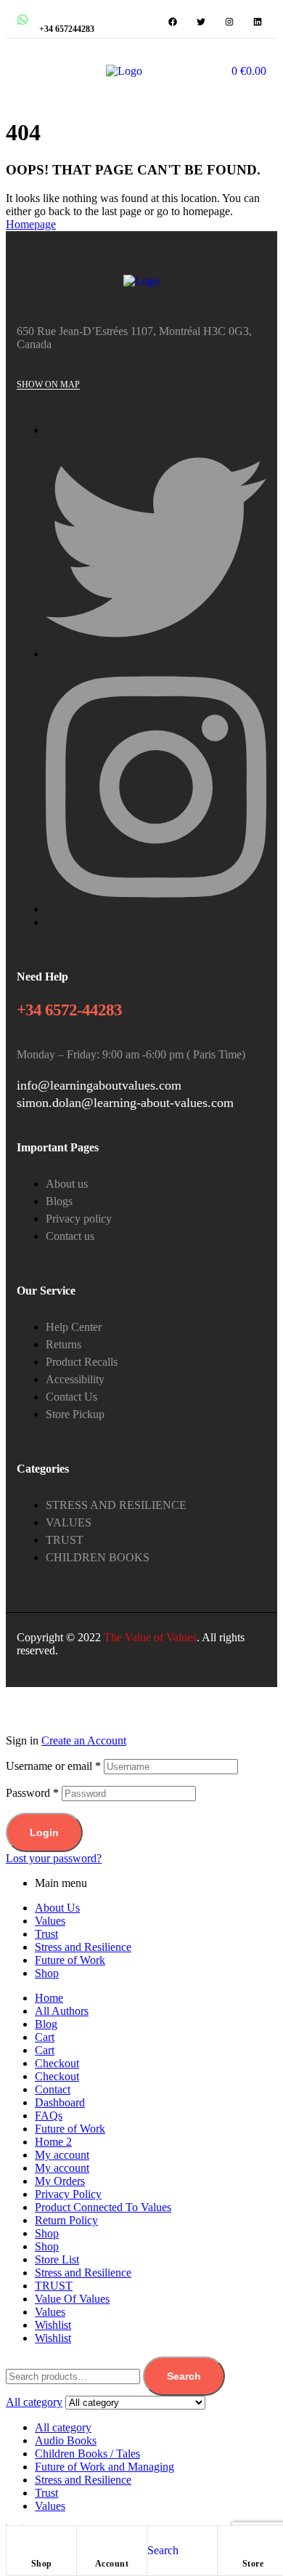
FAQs (49, 2116)
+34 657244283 (67, 29)
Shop (42, 2564)
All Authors (62, 2011)
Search (184, 2376)
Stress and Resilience (83, 1947)
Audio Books (66, 2440)
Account (112, 2564)
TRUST (54, 2286)
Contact (53, 2089)
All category (63, 2427)
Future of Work (70, 1960)
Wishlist (53, 2325)
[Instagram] (229, 22)
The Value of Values (150, 1637)
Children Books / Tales (87, 2454)
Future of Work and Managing (104, 2467)
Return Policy (66, 2220)
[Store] (253, 2540)
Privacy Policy (68, 2194)
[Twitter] (201, 22)
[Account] (112, 2540)
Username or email (53, 1766)
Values (50, 1921)
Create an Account (84, 1740)
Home (49, 1998)
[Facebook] (173, 22)
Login (44, 1832)
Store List (57, 2259)
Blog (46, 2024)
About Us (57, 1908)
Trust (46, 1934)
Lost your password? (54, 1858)
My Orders (60, 2181)
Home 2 (53, 2142)
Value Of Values (72, 2299)
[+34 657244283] (22, 20)
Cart (45, 2037)
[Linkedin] (258, 22)
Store (253, 2564)
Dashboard (60, 2102)
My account (62, 2155)
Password (32, 1793)
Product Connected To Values (103, 2207)
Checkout (57, 2063)
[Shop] (41, 2540)
